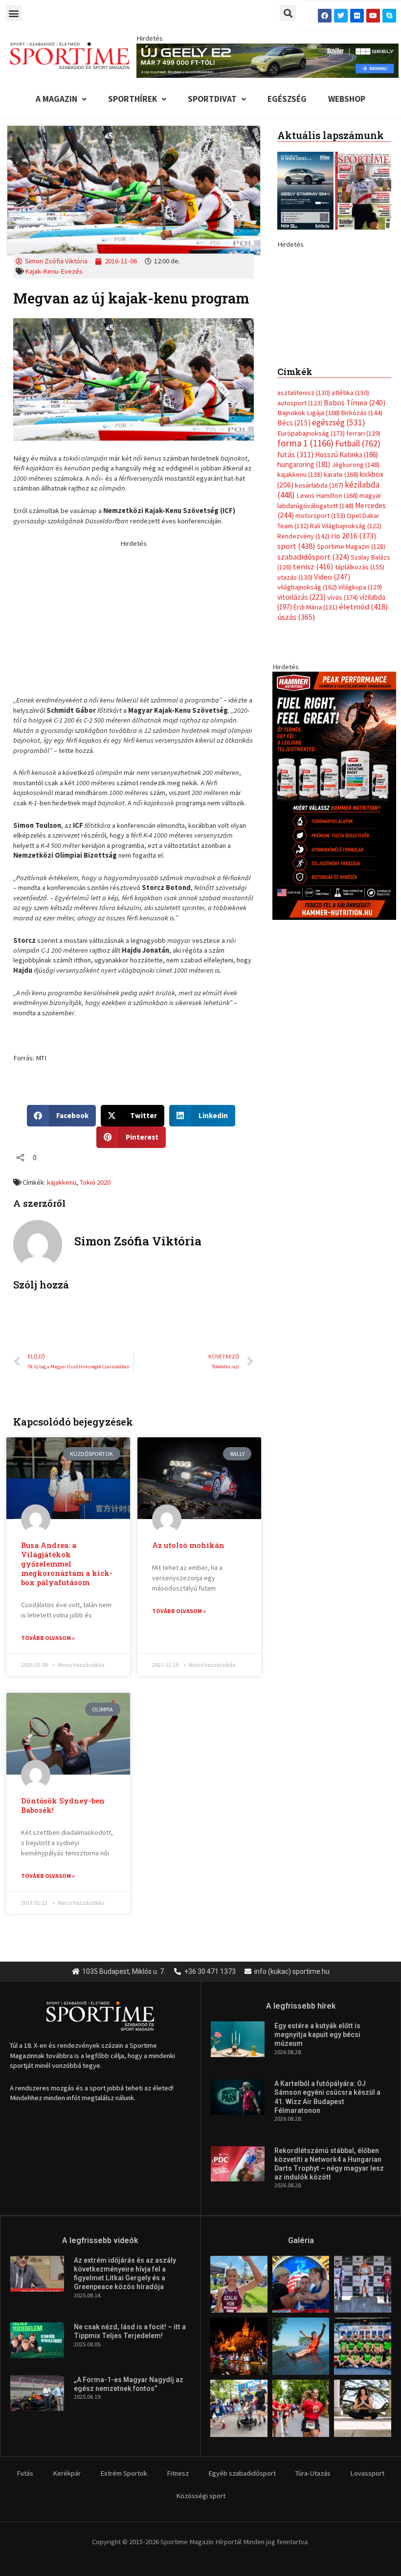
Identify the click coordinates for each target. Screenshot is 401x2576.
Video (332, 705)
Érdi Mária (315, 735)
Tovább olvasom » (48, 1638)
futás (295, 582)
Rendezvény (303, 664)
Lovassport (367, 2473)
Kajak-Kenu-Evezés (54, 271)
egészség (339, 551)
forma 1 (305, 571)
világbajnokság (307, 715)
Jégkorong (356, 592)
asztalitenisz (304, 521)
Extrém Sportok (124, 2473)
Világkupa (360, 715)
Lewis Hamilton (327, 624)
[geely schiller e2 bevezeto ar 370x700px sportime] (334, 356)
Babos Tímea (355, 530)
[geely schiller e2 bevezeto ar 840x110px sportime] (267, 60)
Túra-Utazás (313, 2473)
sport (296, 674)
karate (341, 603)
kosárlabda (319, 613)
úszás (296, 745)
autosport (300, 531)
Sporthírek (133, 99)
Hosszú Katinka (346, 582)
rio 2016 (354, 663)
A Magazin (56, 99)
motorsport (320, 644)
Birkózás (362, 540)
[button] (13, 13)
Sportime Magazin (351, 675)
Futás (25, 2473)
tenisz (313, 695)
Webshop (347, 99)
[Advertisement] (134, 617)
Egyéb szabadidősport (242, 2473)
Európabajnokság (311, 561)
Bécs (294, 551)
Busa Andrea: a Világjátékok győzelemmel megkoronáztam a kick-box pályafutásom (67, 1564)
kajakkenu (62, 1182)
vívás (343, 725)
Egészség (287, 99)
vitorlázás (301, 725)
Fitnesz (178, 2473)
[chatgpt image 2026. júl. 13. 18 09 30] (334, 923)
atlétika (350, 521)
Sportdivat (212, 99)
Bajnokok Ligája (309, 540)
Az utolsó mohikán (188, 1545)
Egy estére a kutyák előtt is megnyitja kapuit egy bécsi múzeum (317, 2035)
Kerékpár (67, 2473)
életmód (364, 735)
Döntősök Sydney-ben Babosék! (63, 1805)
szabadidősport (313, 684)
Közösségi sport (201, 2496)
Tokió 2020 (95, 1182)
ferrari (363, 561)
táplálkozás (360, 695)
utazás (295, 705)
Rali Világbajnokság (346, 654)
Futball (358, 572)
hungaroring (304, 592)
